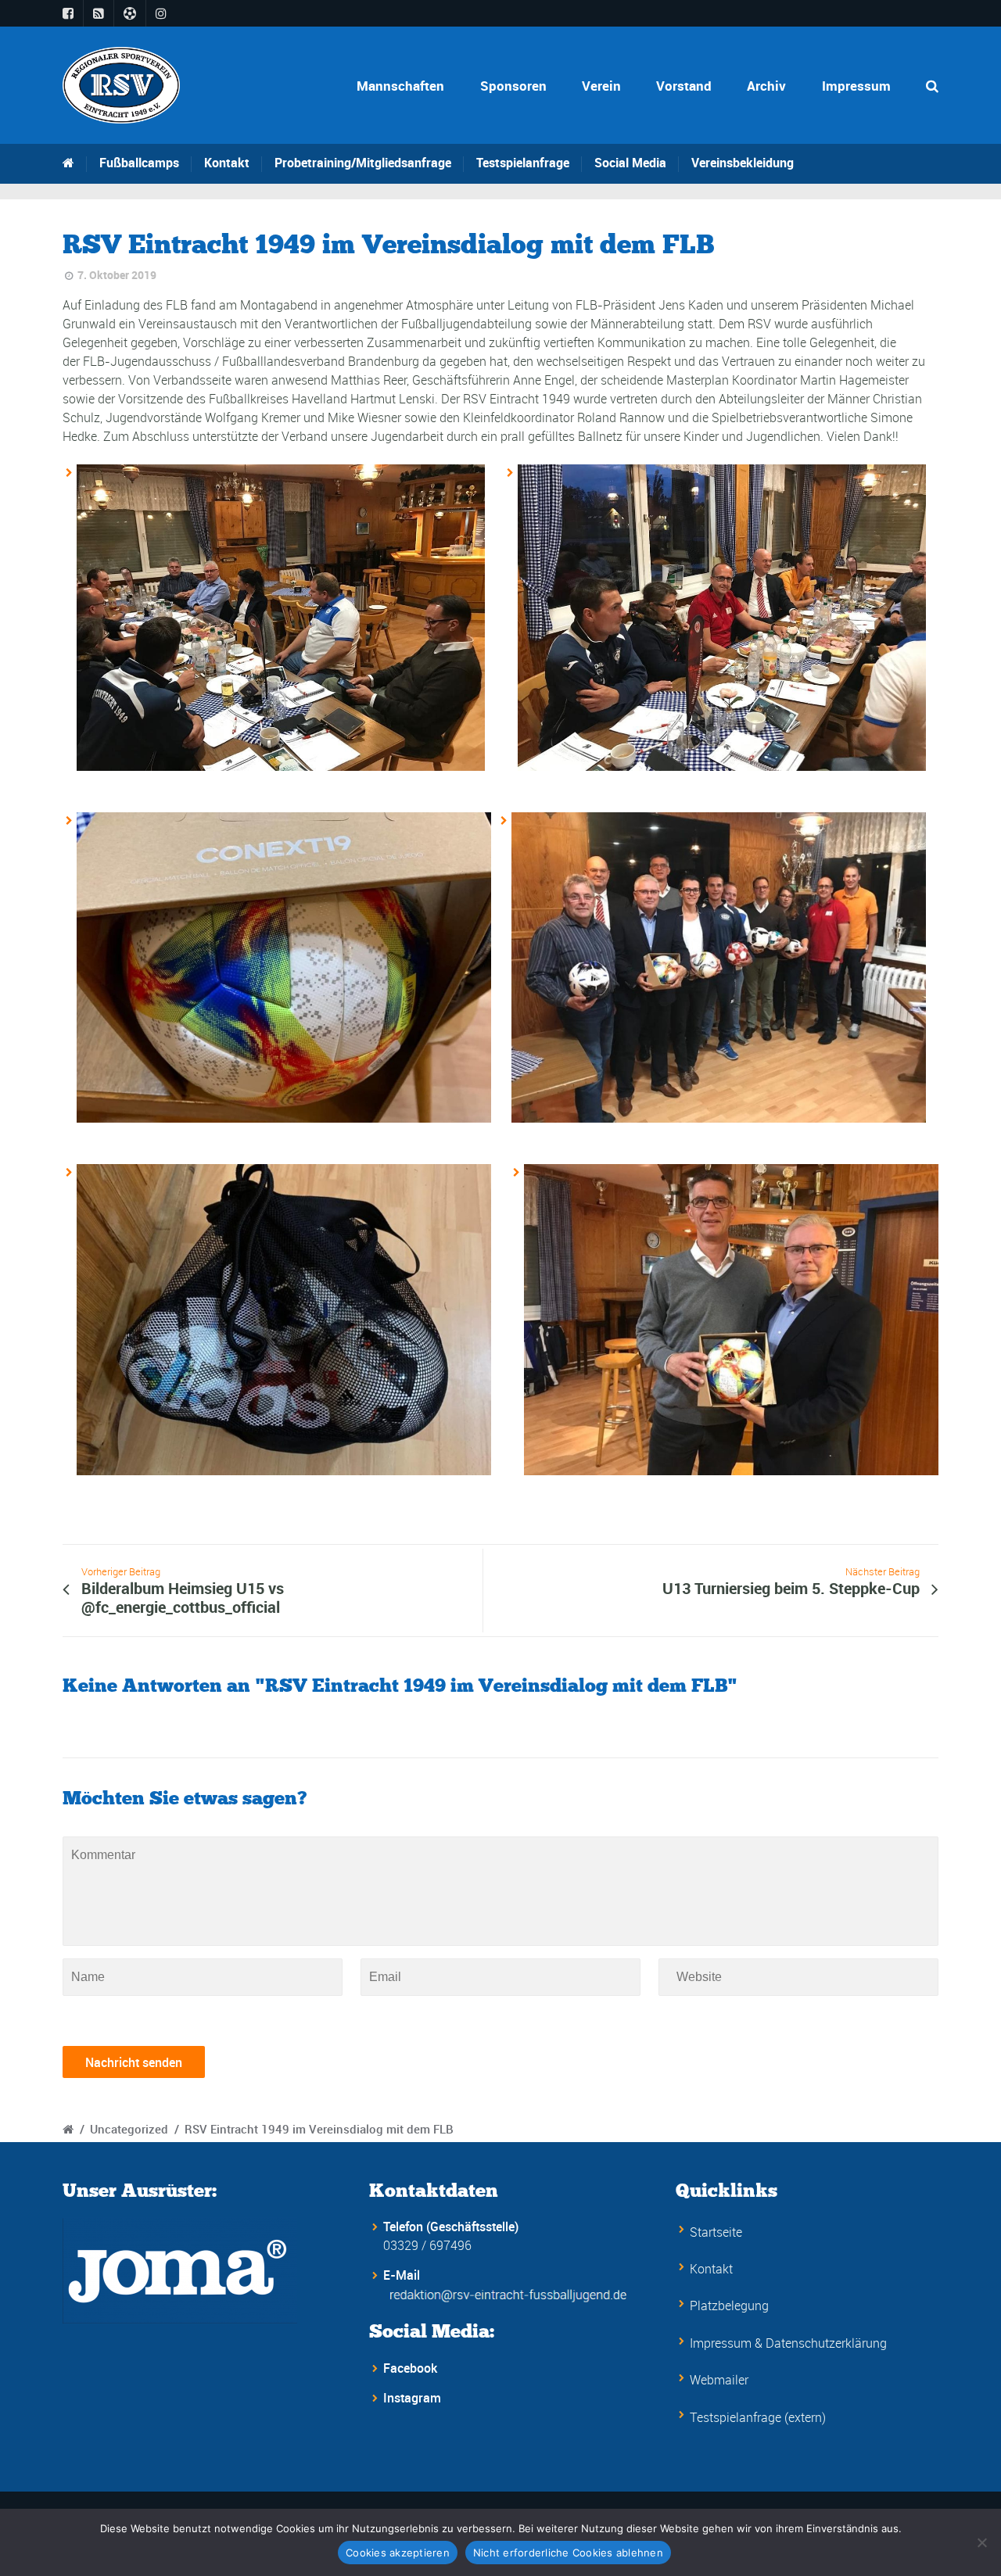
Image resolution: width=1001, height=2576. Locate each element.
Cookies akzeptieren (398, 2553)
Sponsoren (513, 86)
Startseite (716, 2232)
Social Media (630, 163)
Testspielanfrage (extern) (758, 2417)
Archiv (766, 86)
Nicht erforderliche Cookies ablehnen (568, 2553)
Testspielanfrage (523, 163)
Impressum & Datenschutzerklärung (788, 2343)
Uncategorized (129, 2129)
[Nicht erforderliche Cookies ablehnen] (981, 2542)
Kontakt (227, 163)
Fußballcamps (139, 163)
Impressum (856, 86)
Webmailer (719, 2380)
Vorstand (684, 86)
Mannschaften (400, 86)
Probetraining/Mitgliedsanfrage (363, 163)
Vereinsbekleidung (743, 163)
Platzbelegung (729, 2306)
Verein (601, 86)
